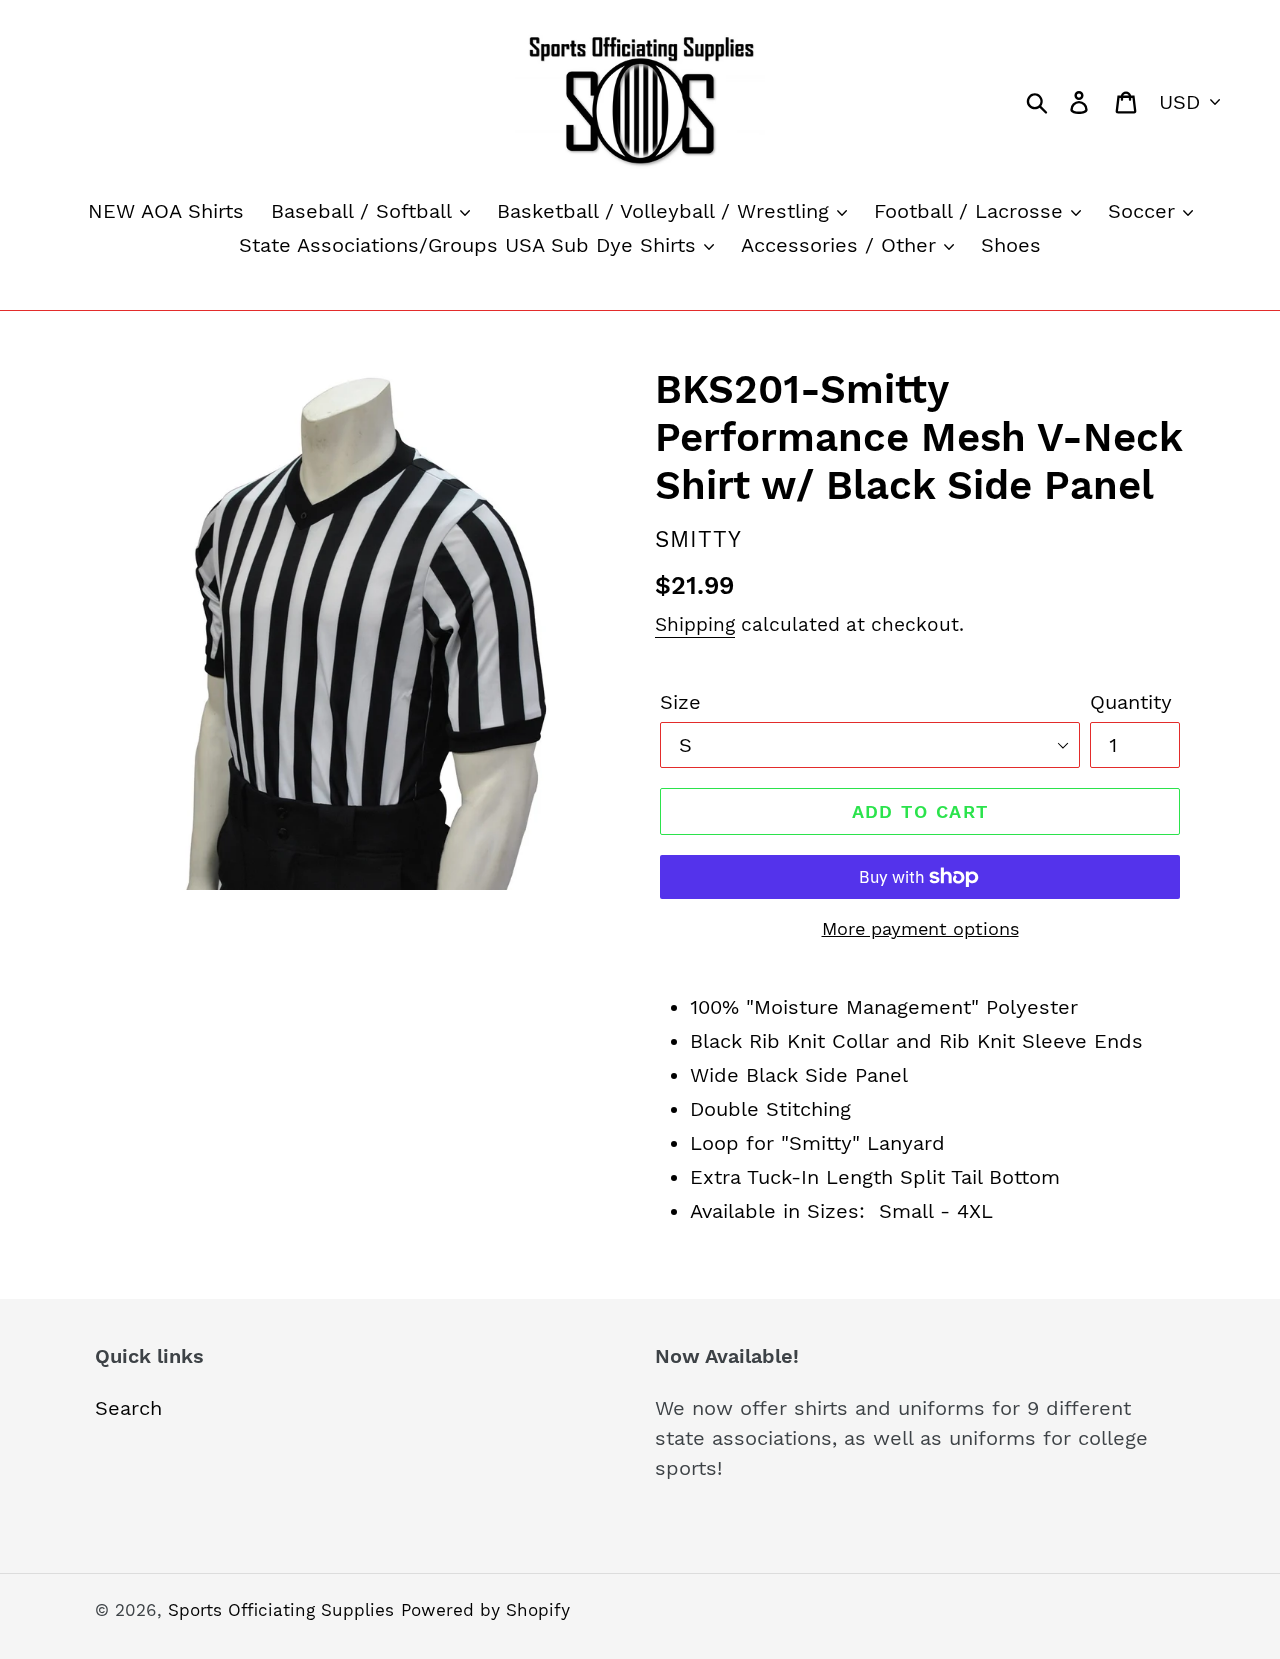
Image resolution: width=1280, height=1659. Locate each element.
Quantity (1131, 702)
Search (128, 1408)
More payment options (920, 928)
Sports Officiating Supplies (281, 1610)
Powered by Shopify (485, 1610)
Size (680, 702)
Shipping (695, 624)
